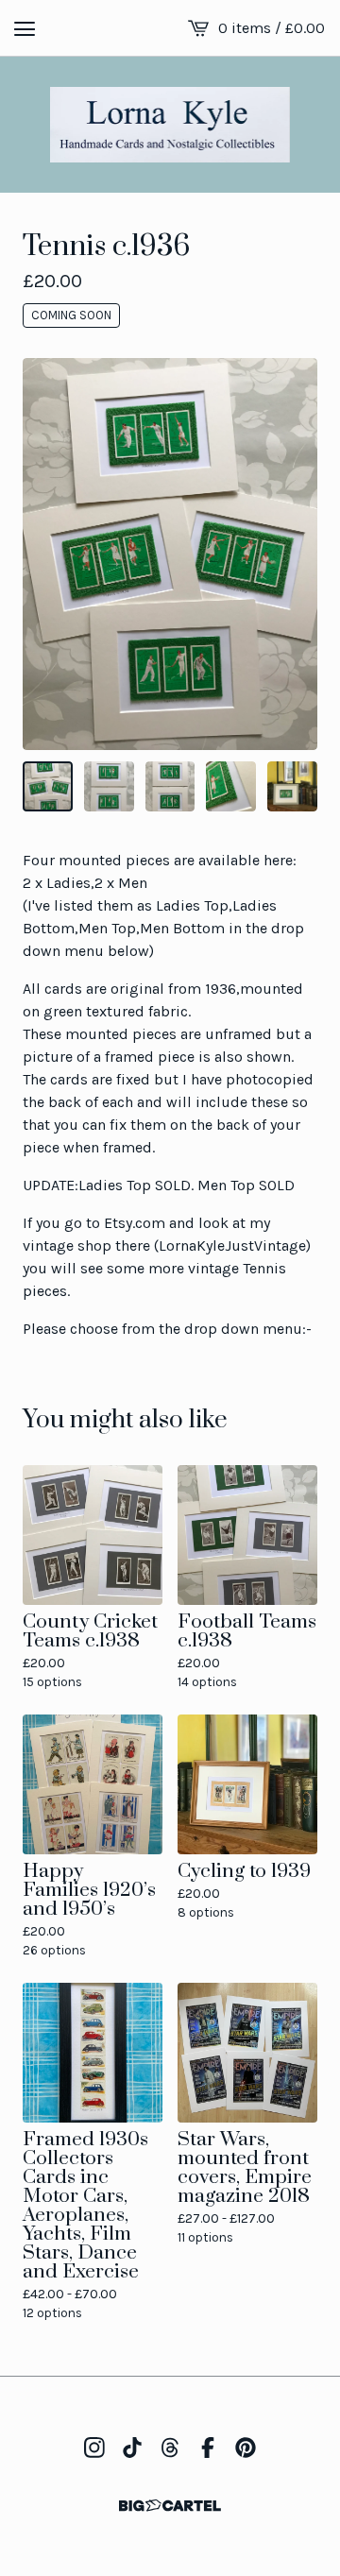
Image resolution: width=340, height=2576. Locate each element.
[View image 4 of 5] (231, 786)
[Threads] (170, 2448)
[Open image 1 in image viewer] (170, 554)
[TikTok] (132, 2448)
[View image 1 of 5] (48, 786)
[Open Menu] (25, 28)
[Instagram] (94, 2448)
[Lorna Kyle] (170, 125)
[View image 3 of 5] (170, 786)
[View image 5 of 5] (292, 786)
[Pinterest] (246, 2448)
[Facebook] (208, 2448)
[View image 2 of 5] (109, 786)
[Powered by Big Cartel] (170, 2506)
